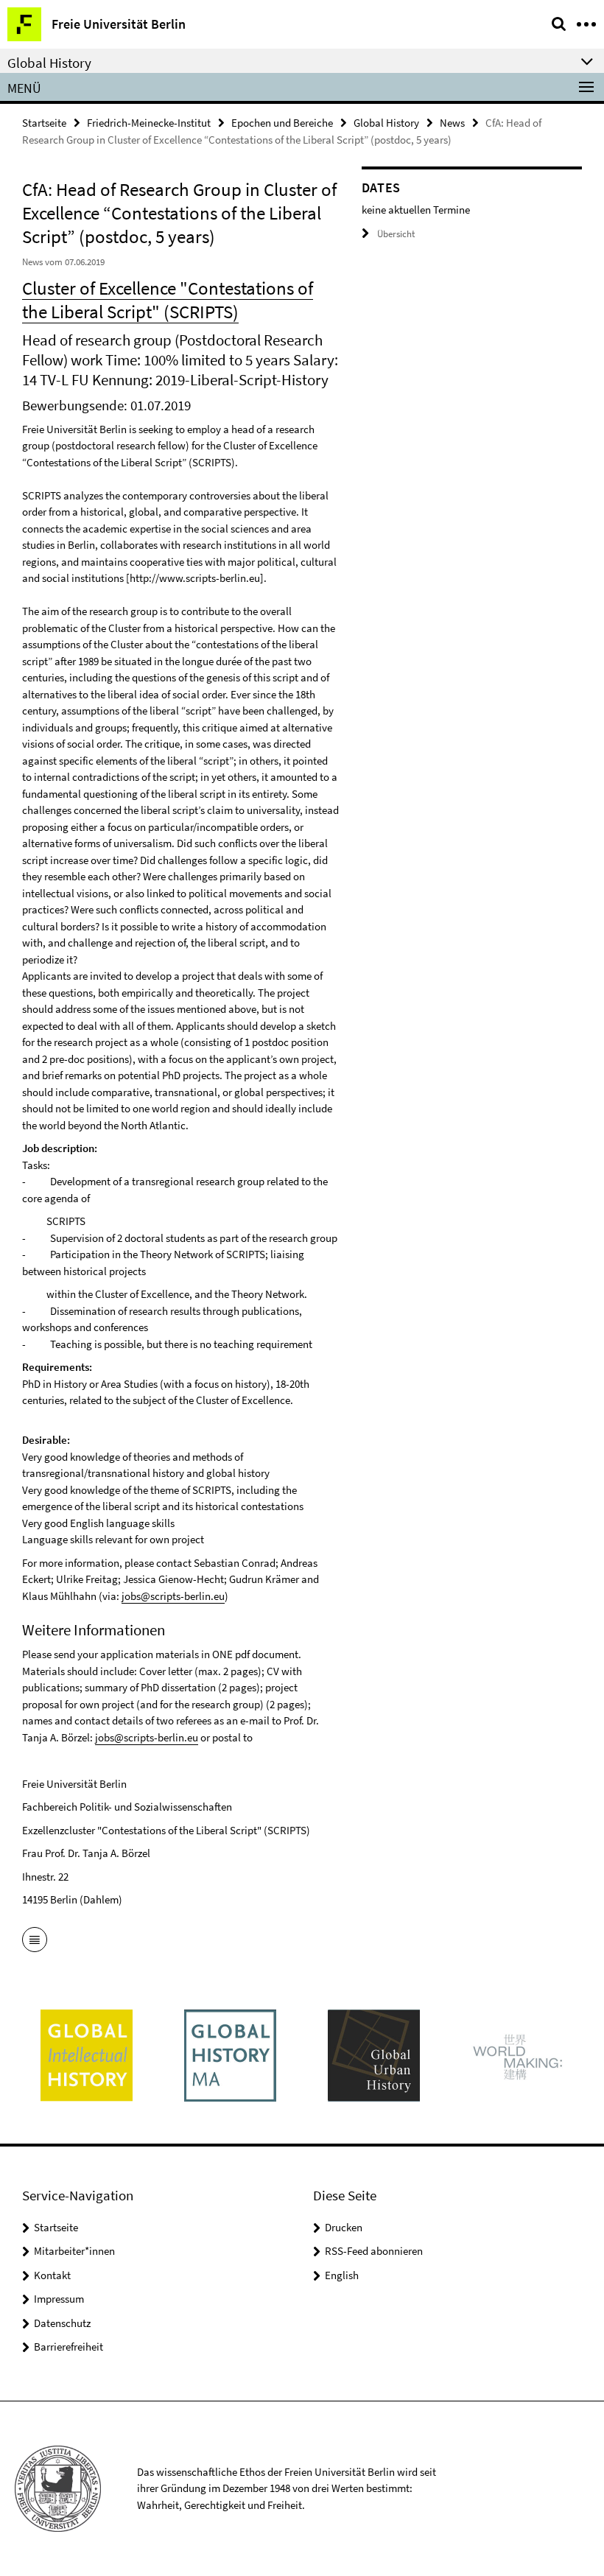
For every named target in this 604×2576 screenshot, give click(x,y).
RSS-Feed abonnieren (374, 2251)
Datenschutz (62, 2323)
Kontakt (52, 2275)
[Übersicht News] (35, 1941)
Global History (386, 123)
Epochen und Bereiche (282, 123)
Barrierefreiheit (69, 2347)
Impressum (59, 2299)
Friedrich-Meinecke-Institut (149, 123)
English (342, 2275)
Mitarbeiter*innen (74, 2251)
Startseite (44, 123)
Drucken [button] (344, 2227)
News (452, 123)
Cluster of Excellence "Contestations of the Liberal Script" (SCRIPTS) (168, 300)
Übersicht (396, 234)
